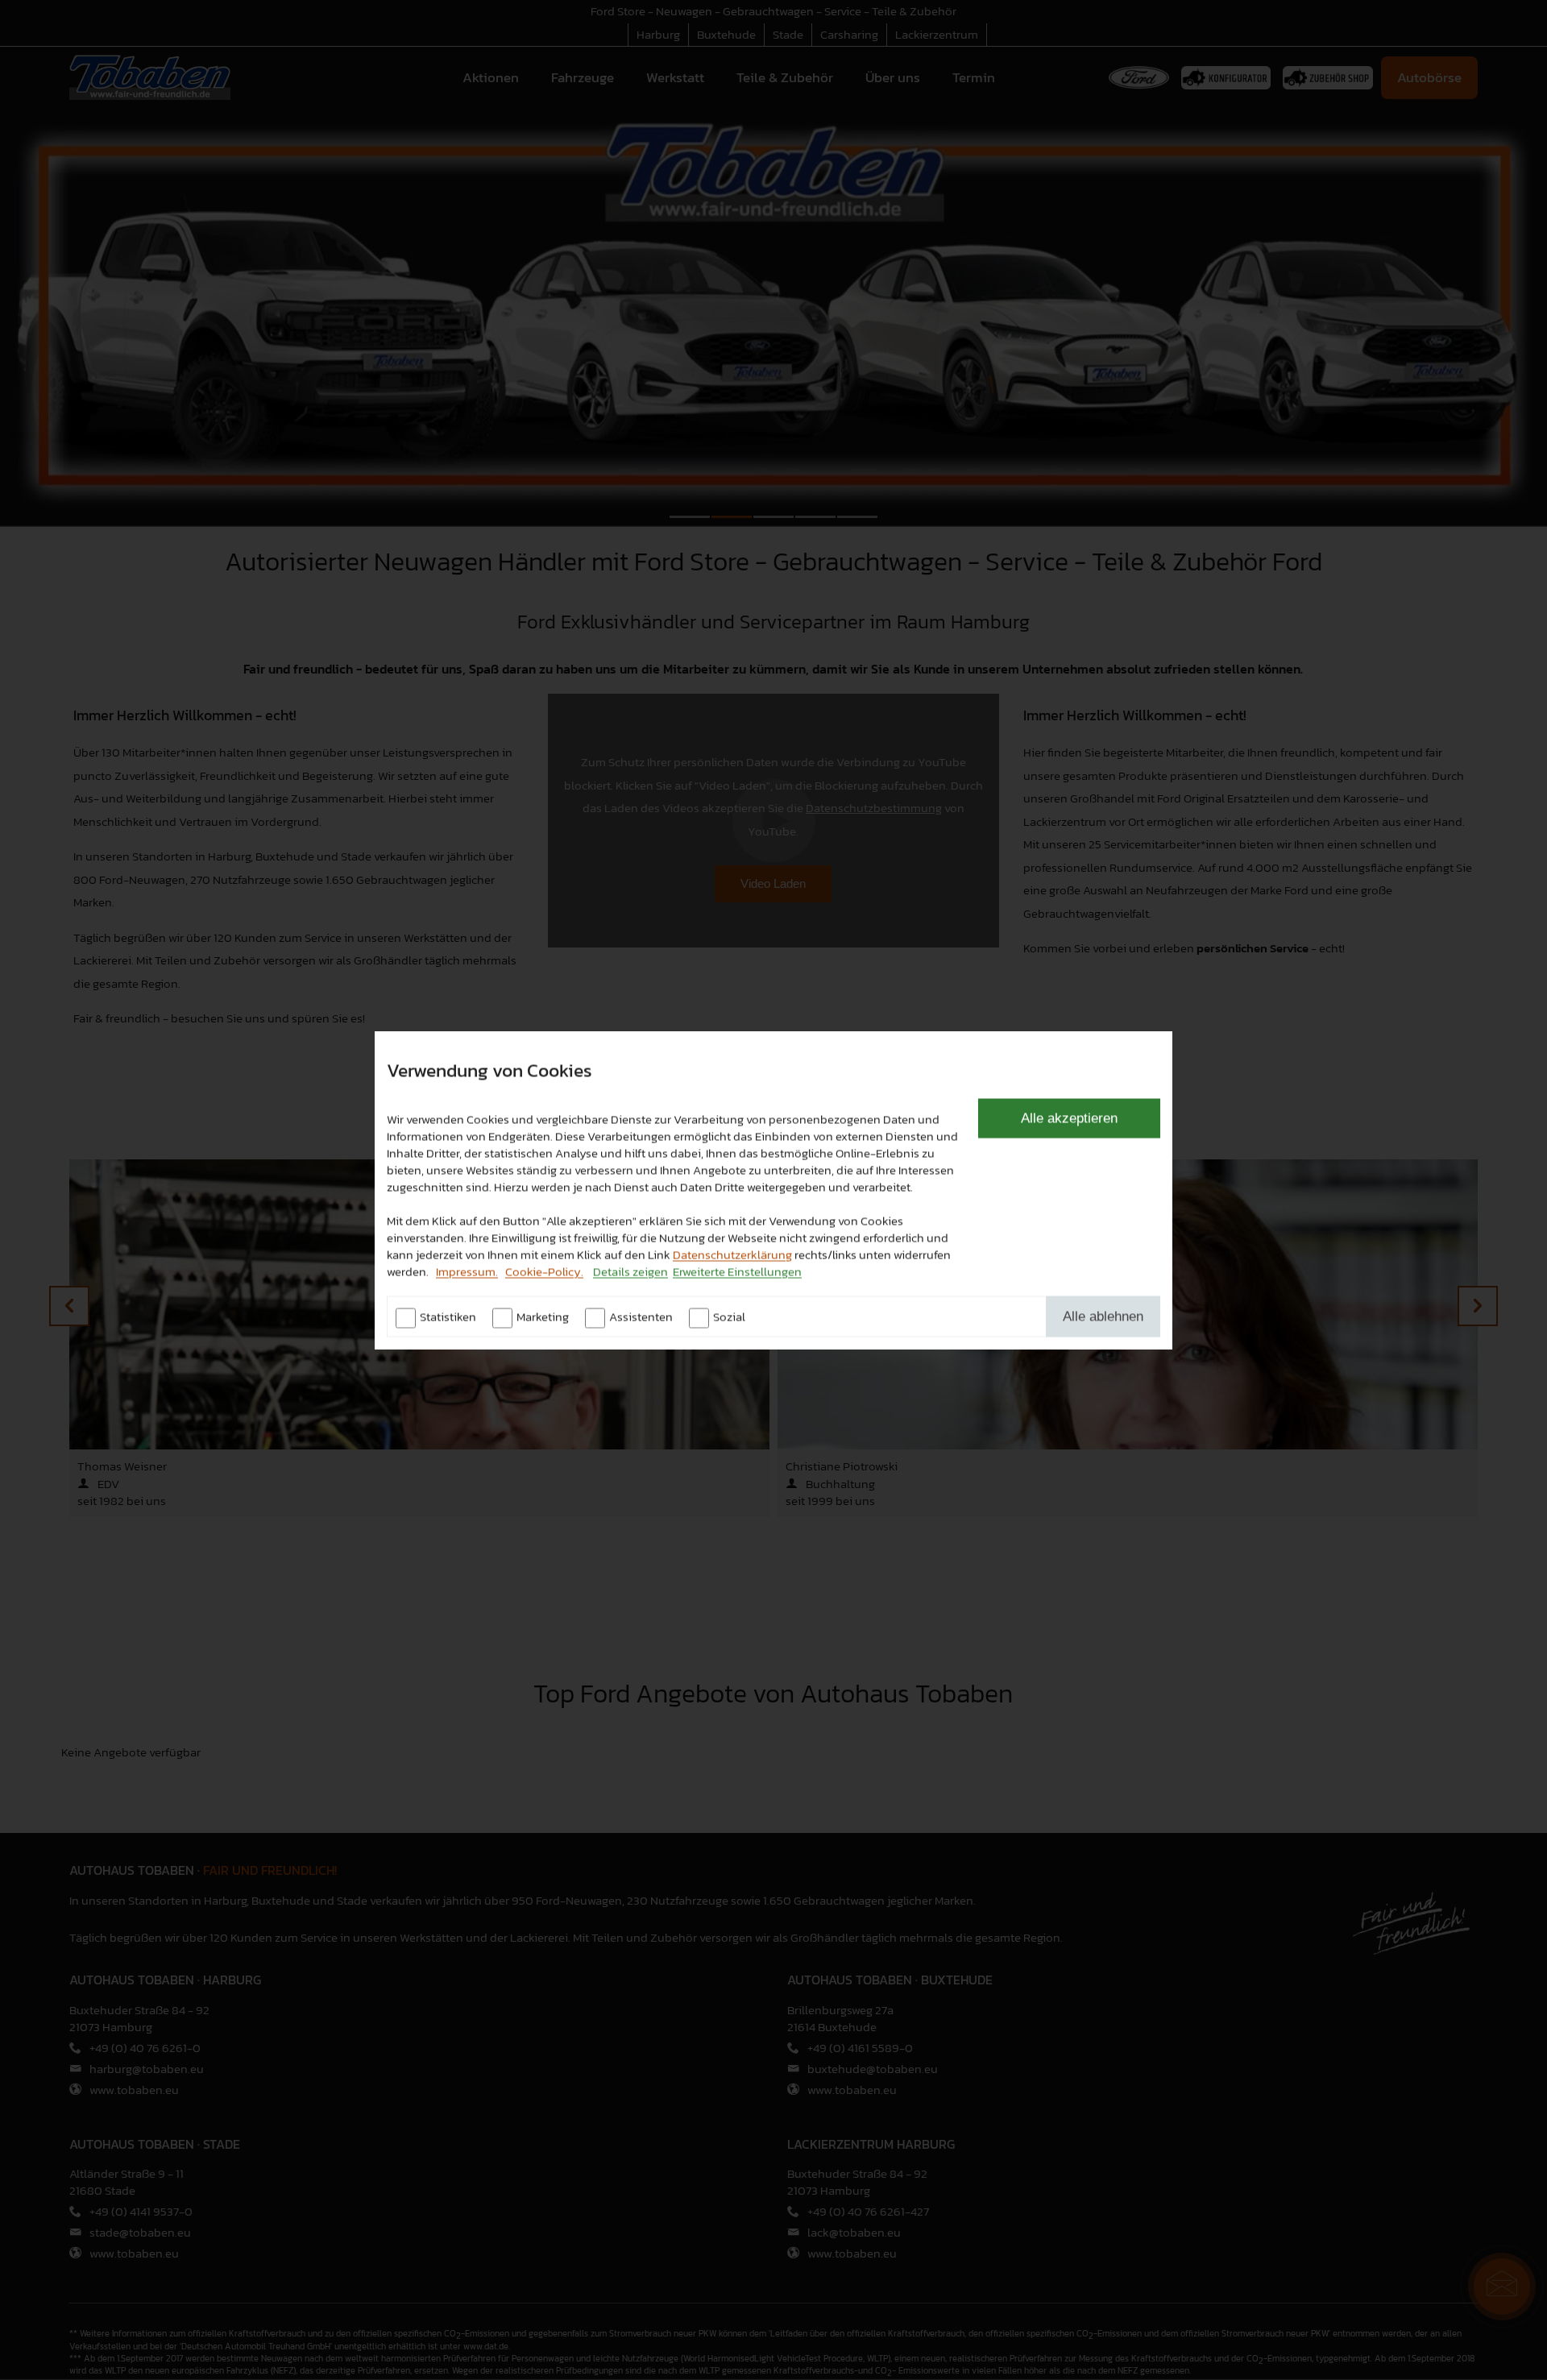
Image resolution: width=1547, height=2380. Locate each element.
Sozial (729, 1316)
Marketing (543, 1316)
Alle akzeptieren (1069, 1117)
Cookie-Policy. (544, 1271)
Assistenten (641, 1316)
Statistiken (448, 1316)
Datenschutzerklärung (732, 1254)
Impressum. (467, 1271)
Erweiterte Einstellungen (737, 1271)
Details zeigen (630, 1271)
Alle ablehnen (1103, 1316)
